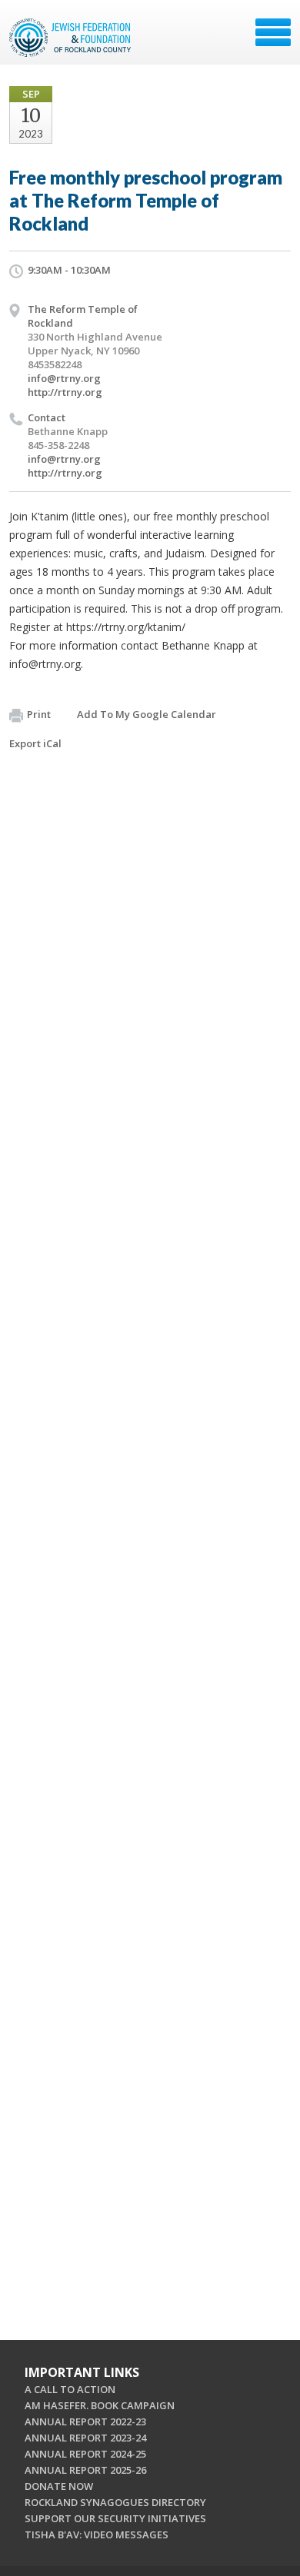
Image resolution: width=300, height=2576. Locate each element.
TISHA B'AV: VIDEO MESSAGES (97, 2534)
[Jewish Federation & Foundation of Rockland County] (72, 38)
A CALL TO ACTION (70, 2389)
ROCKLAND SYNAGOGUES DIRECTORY (115, 2502)
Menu (273, 32)
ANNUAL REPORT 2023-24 (85, 2438)
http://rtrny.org (65, 392)
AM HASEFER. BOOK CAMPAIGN (100, 2405)
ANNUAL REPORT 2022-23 (85, 2421)
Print (39, 714)
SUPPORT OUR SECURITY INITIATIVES (115, 2518)
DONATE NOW (59, 2486)
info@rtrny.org (64, 378)
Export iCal (35, 743)
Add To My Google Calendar (147, 714)
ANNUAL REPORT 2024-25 (85, 2454)
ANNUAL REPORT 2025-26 (85, 2470)
